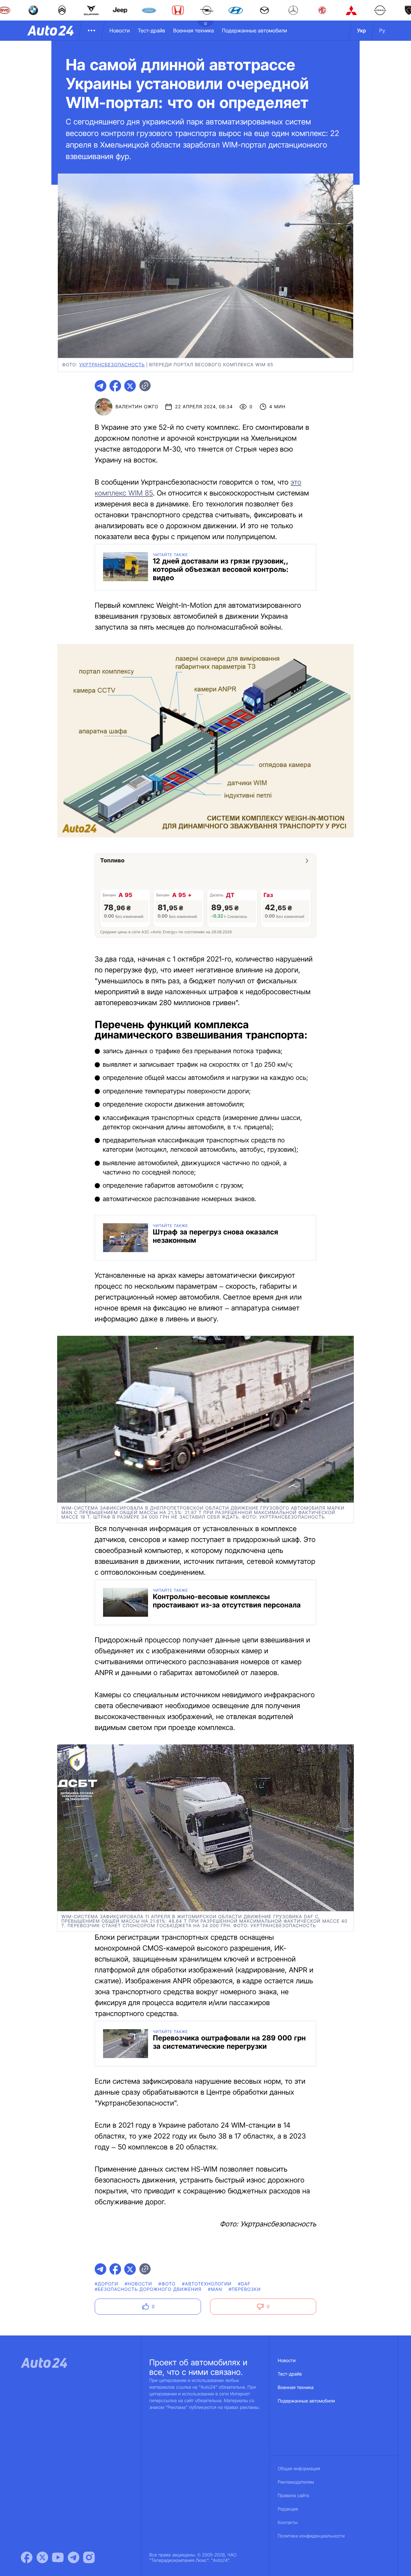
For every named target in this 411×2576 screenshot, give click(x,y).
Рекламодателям (296, 2482)
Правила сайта (293, 2496)
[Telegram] (74, 2557)
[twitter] (130, 386)
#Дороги (106, 2284)
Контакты (288, 2523)
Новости (120, 30)
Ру (382, 30)
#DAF (244, 2284)
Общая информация (299, 2469)
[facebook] (115, 386)
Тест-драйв (151, 30)
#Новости (138, 2284)
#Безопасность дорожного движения (148, 2289)
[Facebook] (27, 2557)
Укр (362, 30)
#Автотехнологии (207, 2284)
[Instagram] (89, 2557)
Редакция (288, 2509)
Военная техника (193, 30)
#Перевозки (245, 2289)
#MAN (215, 2289)
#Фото (167, 2284)
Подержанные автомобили (254, 30)
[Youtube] (58, 2557)
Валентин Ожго (137, 407)
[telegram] (101, 386)
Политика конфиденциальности (311, 2536)
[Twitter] (42, 2557)
